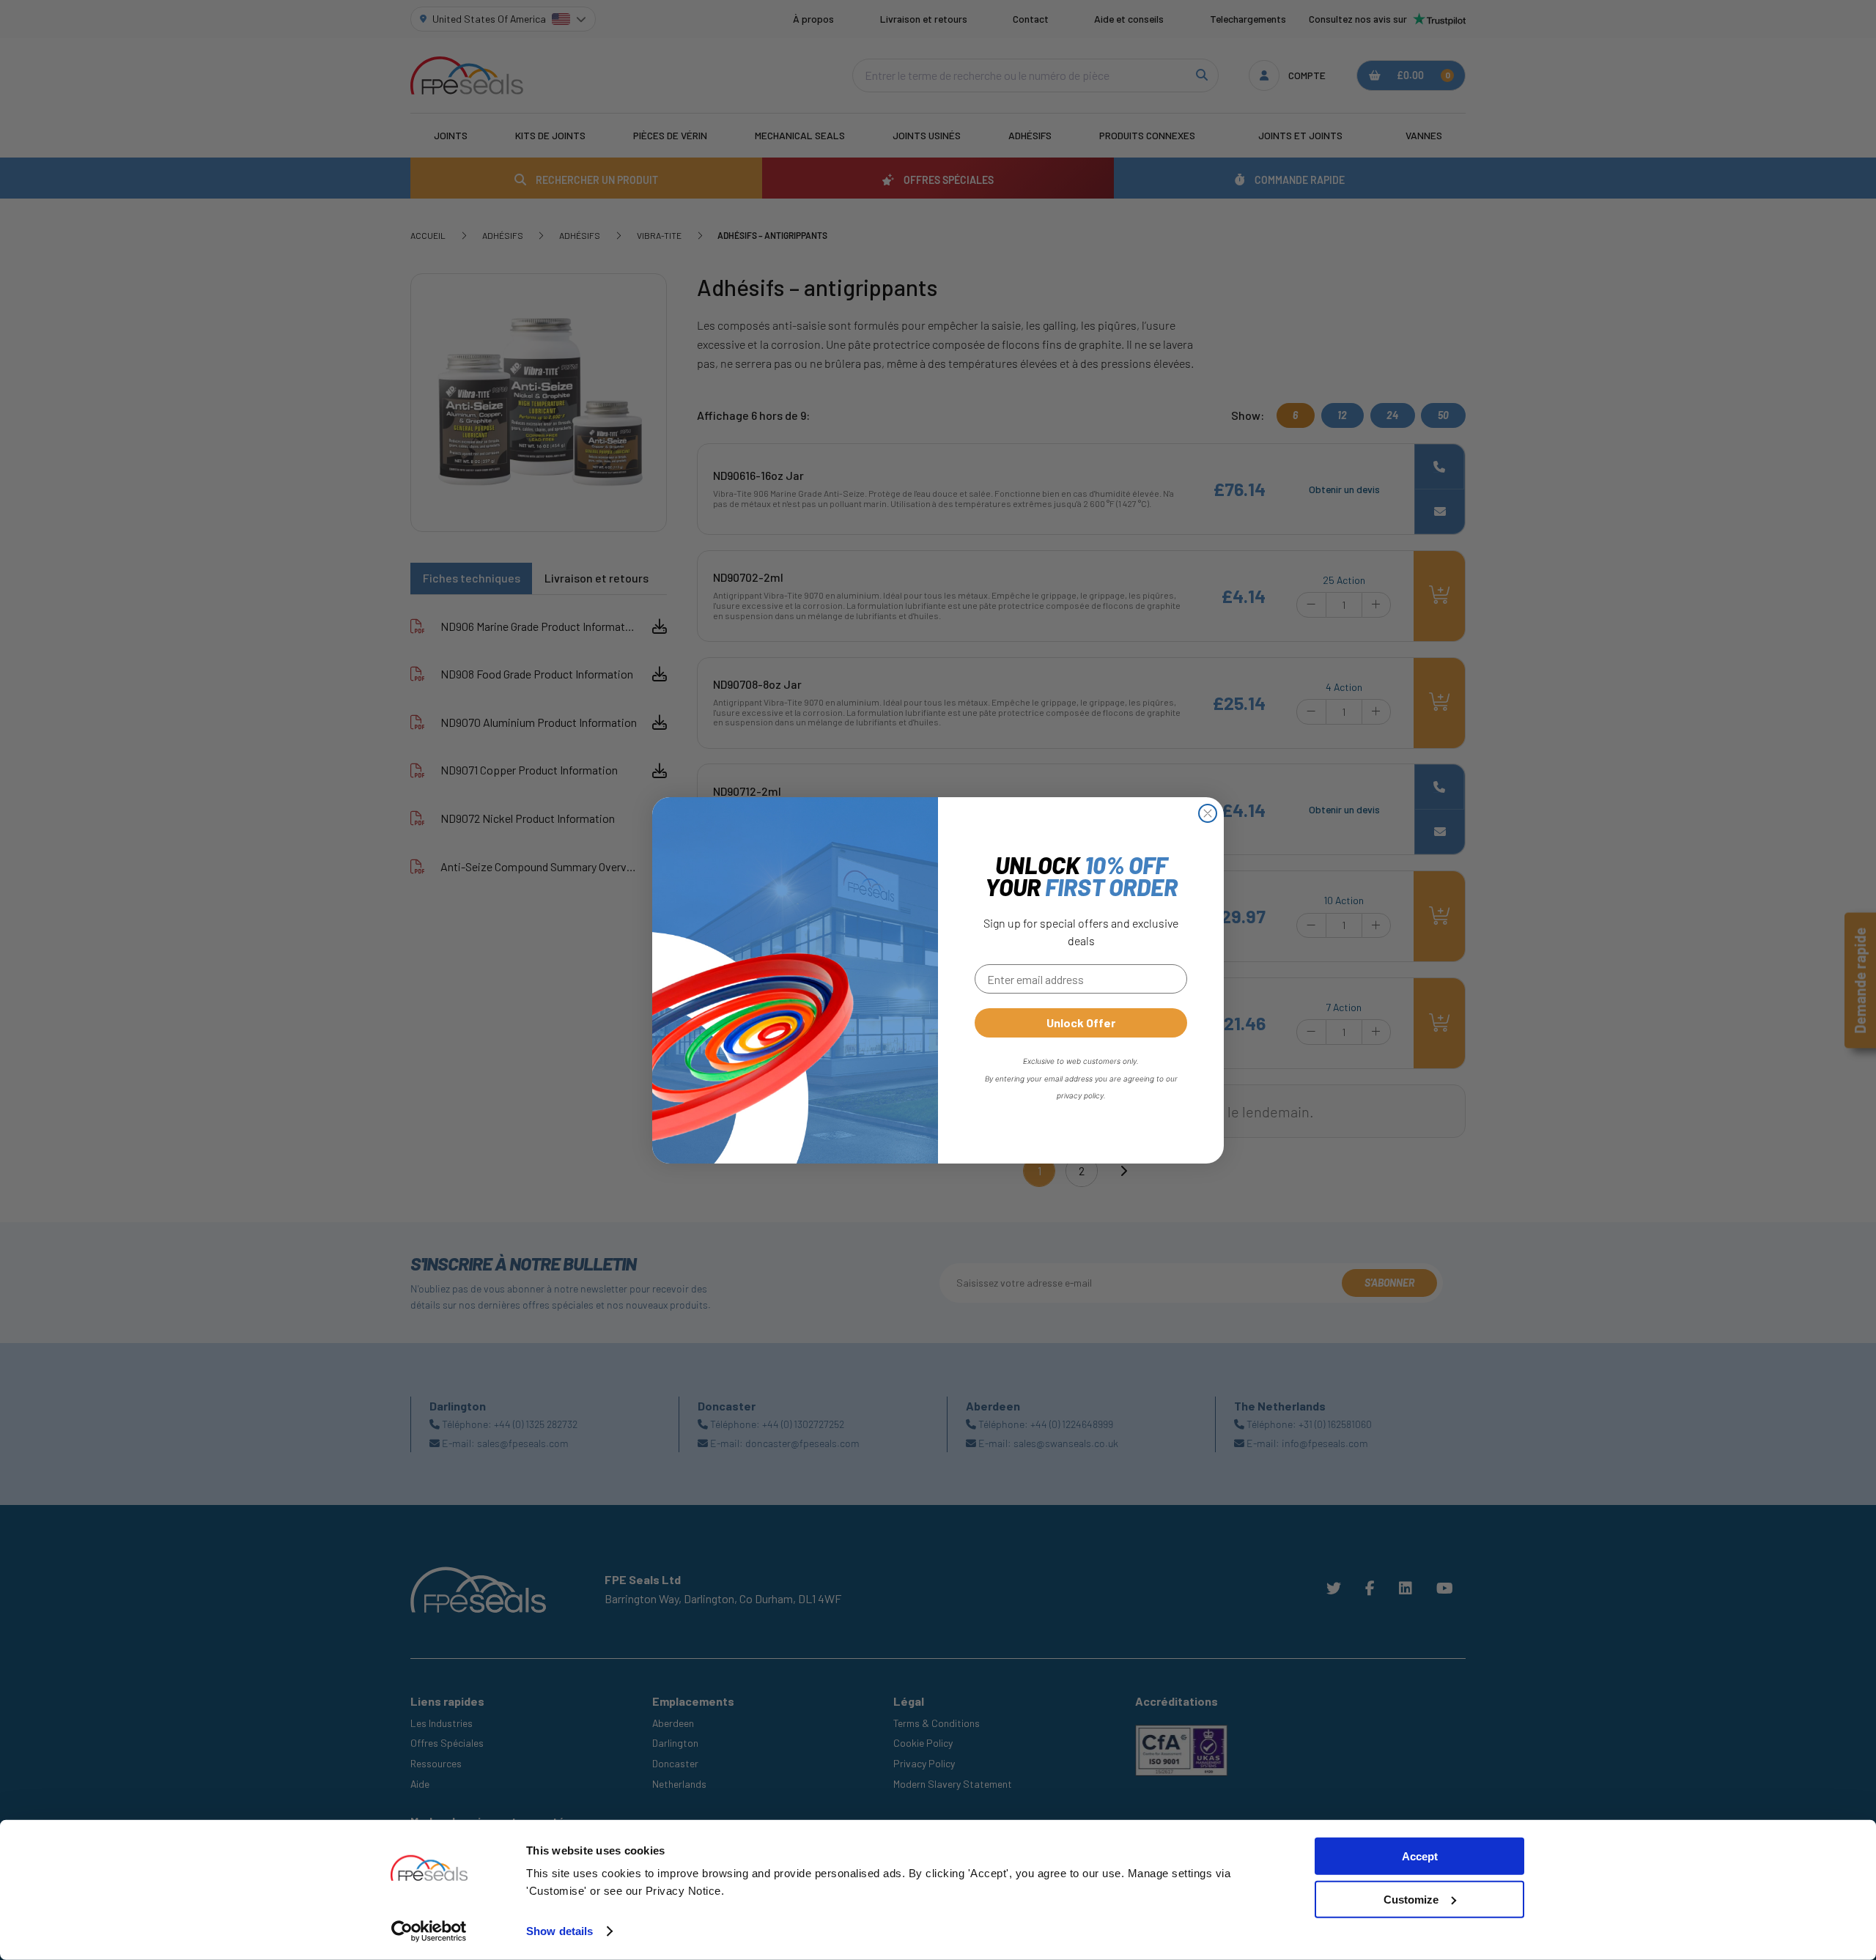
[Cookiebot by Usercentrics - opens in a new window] (429, 1931)
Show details (560, 1931)
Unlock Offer (1081, 1022)
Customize (1411, 1900)
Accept (1420, 1856)
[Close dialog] (1208, 813)
